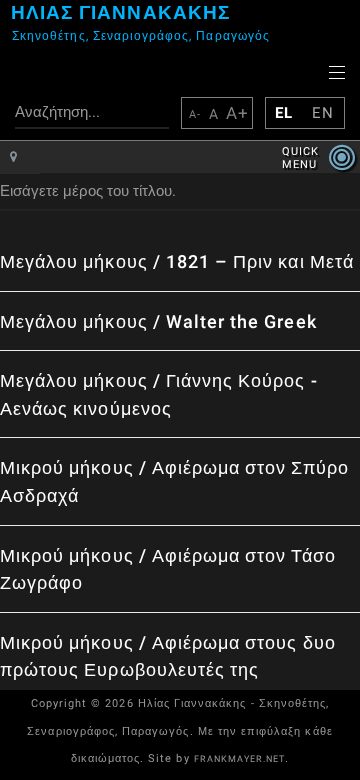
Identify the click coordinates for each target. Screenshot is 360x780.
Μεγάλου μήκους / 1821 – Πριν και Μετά (177, 261)
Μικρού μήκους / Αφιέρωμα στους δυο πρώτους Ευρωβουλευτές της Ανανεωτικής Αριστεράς (168, 670)
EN (323, 113)
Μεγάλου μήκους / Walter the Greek (158, 321)
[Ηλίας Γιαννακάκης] (6, 30)
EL (284, 113)
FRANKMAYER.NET (240, 759)
